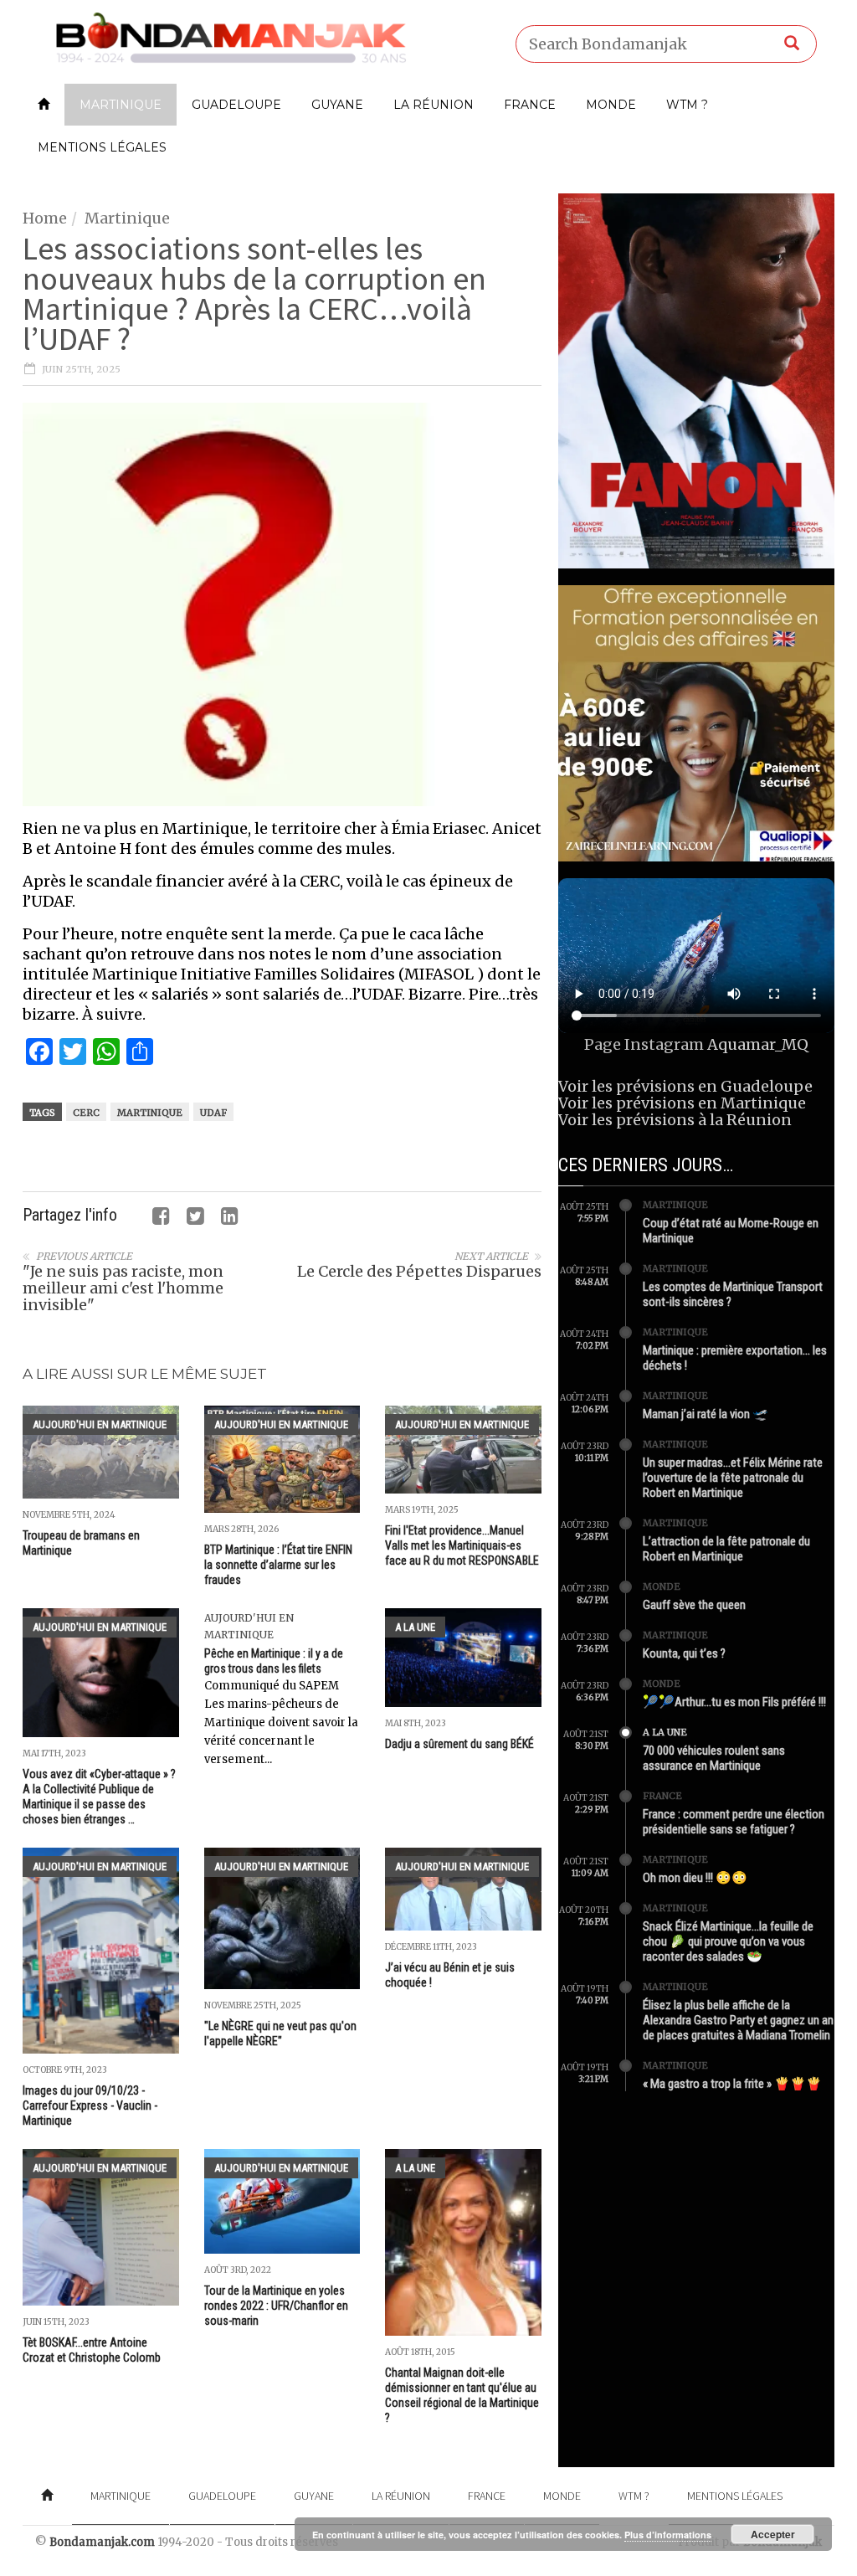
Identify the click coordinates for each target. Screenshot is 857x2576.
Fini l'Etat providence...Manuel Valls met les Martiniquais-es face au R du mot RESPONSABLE (462, 1545)
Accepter (773, 2534)
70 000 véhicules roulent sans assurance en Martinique (714, 1758)
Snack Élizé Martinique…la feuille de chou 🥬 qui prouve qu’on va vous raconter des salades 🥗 (728, 1941)
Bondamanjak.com (102, 2542)
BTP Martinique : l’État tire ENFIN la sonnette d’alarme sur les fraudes (278, 1565)
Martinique (121, 105)
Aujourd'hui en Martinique (100, 1424)
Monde (611, 105)
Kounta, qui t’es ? (684, 1653)
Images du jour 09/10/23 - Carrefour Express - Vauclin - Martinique (90, 2106)
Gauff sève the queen (694, 1605)
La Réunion (434, 105)
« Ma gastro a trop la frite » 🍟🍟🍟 (732, 2084)
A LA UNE (415, 1627)
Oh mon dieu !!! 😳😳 (695, 1878)
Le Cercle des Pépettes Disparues (419, 1271)
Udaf (213, 1113)
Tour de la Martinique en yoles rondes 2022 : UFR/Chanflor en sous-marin (276, 2306)
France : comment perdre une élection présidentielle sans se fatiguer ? (734, 1822)
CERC (86, 1113)
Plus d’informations (668, 2535)
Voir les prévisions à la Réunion (675, 1120)
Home (45, 218)
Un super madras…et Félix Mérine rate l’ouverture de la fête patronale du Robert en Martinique (733, 1478)
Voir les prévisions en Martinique (682, 1103)
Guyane (337, 105)
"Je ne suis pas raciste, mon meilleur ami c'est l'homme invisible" (123, 1288)
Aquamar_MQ (758, 1044)
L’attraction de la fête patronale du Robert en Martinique (726, 1549)
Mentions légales (102, 147)
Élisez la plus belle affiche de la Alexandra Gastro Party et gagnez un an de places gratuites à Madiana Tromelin (738, 2020)
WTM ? (687, 105)
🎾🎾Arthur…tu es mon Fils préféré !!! (734, 1702)
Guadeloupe (236, 105)
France (530, 105)
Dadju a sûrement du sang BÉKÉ (459, 1744)
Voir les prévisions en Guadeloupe (685, 1086)
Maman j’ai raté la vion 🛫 (706, 1414)
